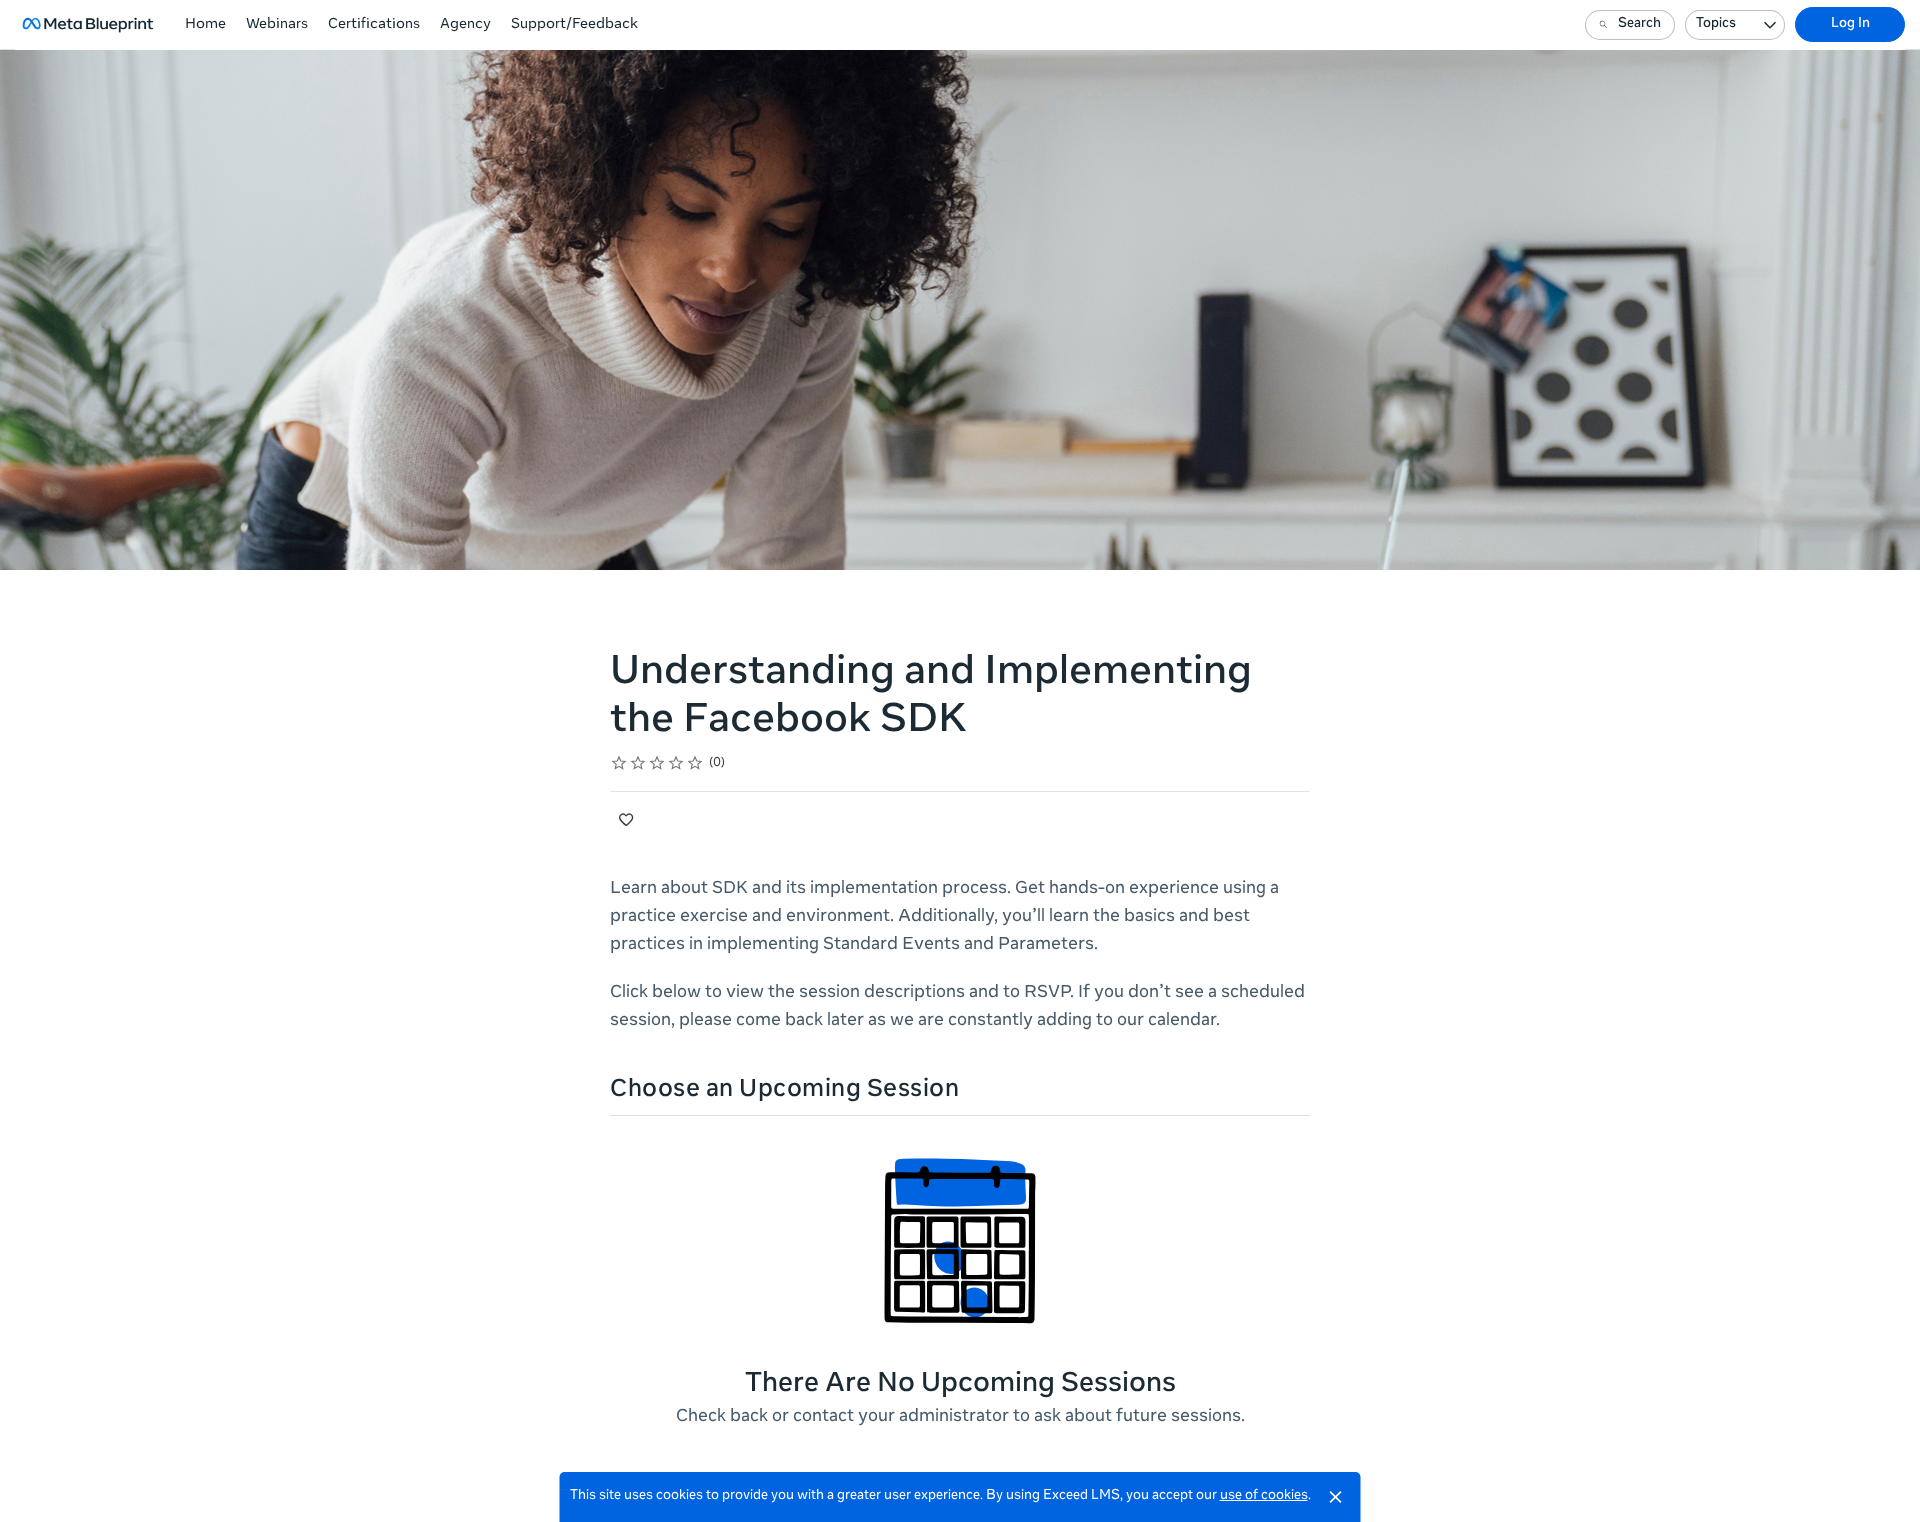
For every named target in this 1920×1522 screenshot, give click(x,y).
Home (205, 25)
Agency (465, 25)
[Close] (1336, 1497)
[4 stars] (676, 763)
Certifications (374, 25)
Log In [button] (1850, 24)
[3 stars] (657, 763)
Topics (1716, 24)
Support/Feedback (574, 25)
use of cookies (1264, 1496)
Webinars (277, 25)
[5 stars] (695, 763)
